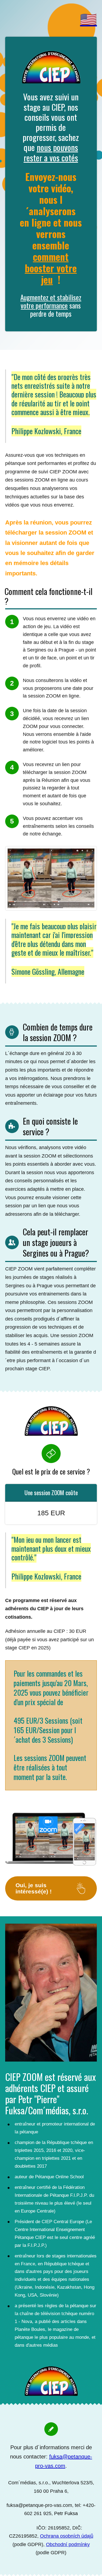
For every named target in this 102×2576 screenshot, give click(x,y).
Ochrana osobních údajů (67, 2536)
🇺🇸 (88, 20)
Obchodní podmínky (68, 2544)
